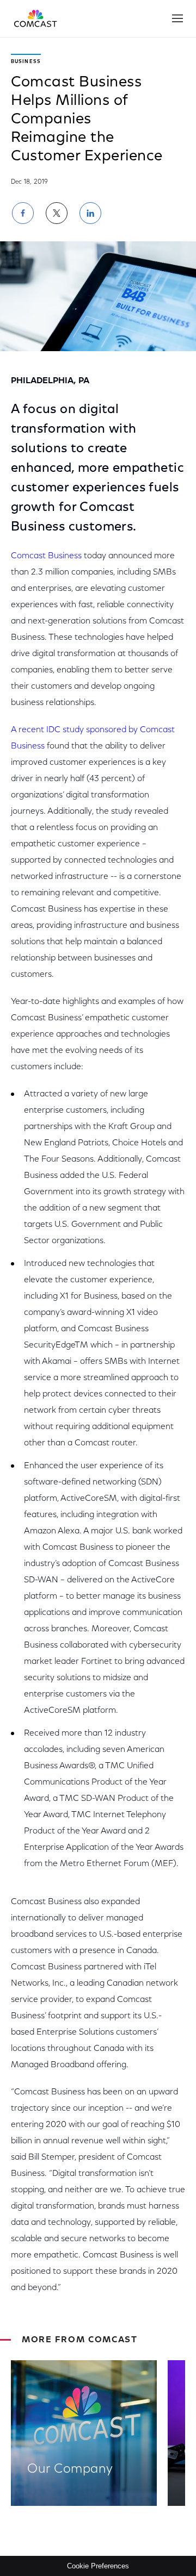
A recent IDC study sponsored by (75, 730)
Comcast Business (46, 556)
